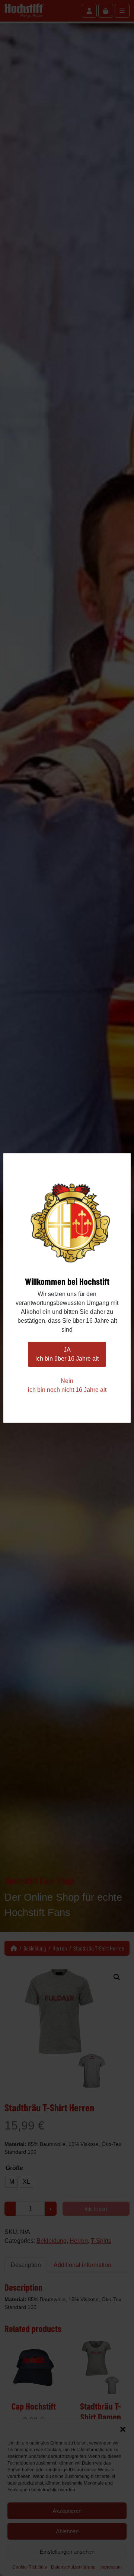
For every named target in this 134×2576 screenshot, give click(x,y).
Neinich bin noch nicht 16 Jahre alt (67, 1385)
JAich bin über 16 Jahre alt (67, 1354)
